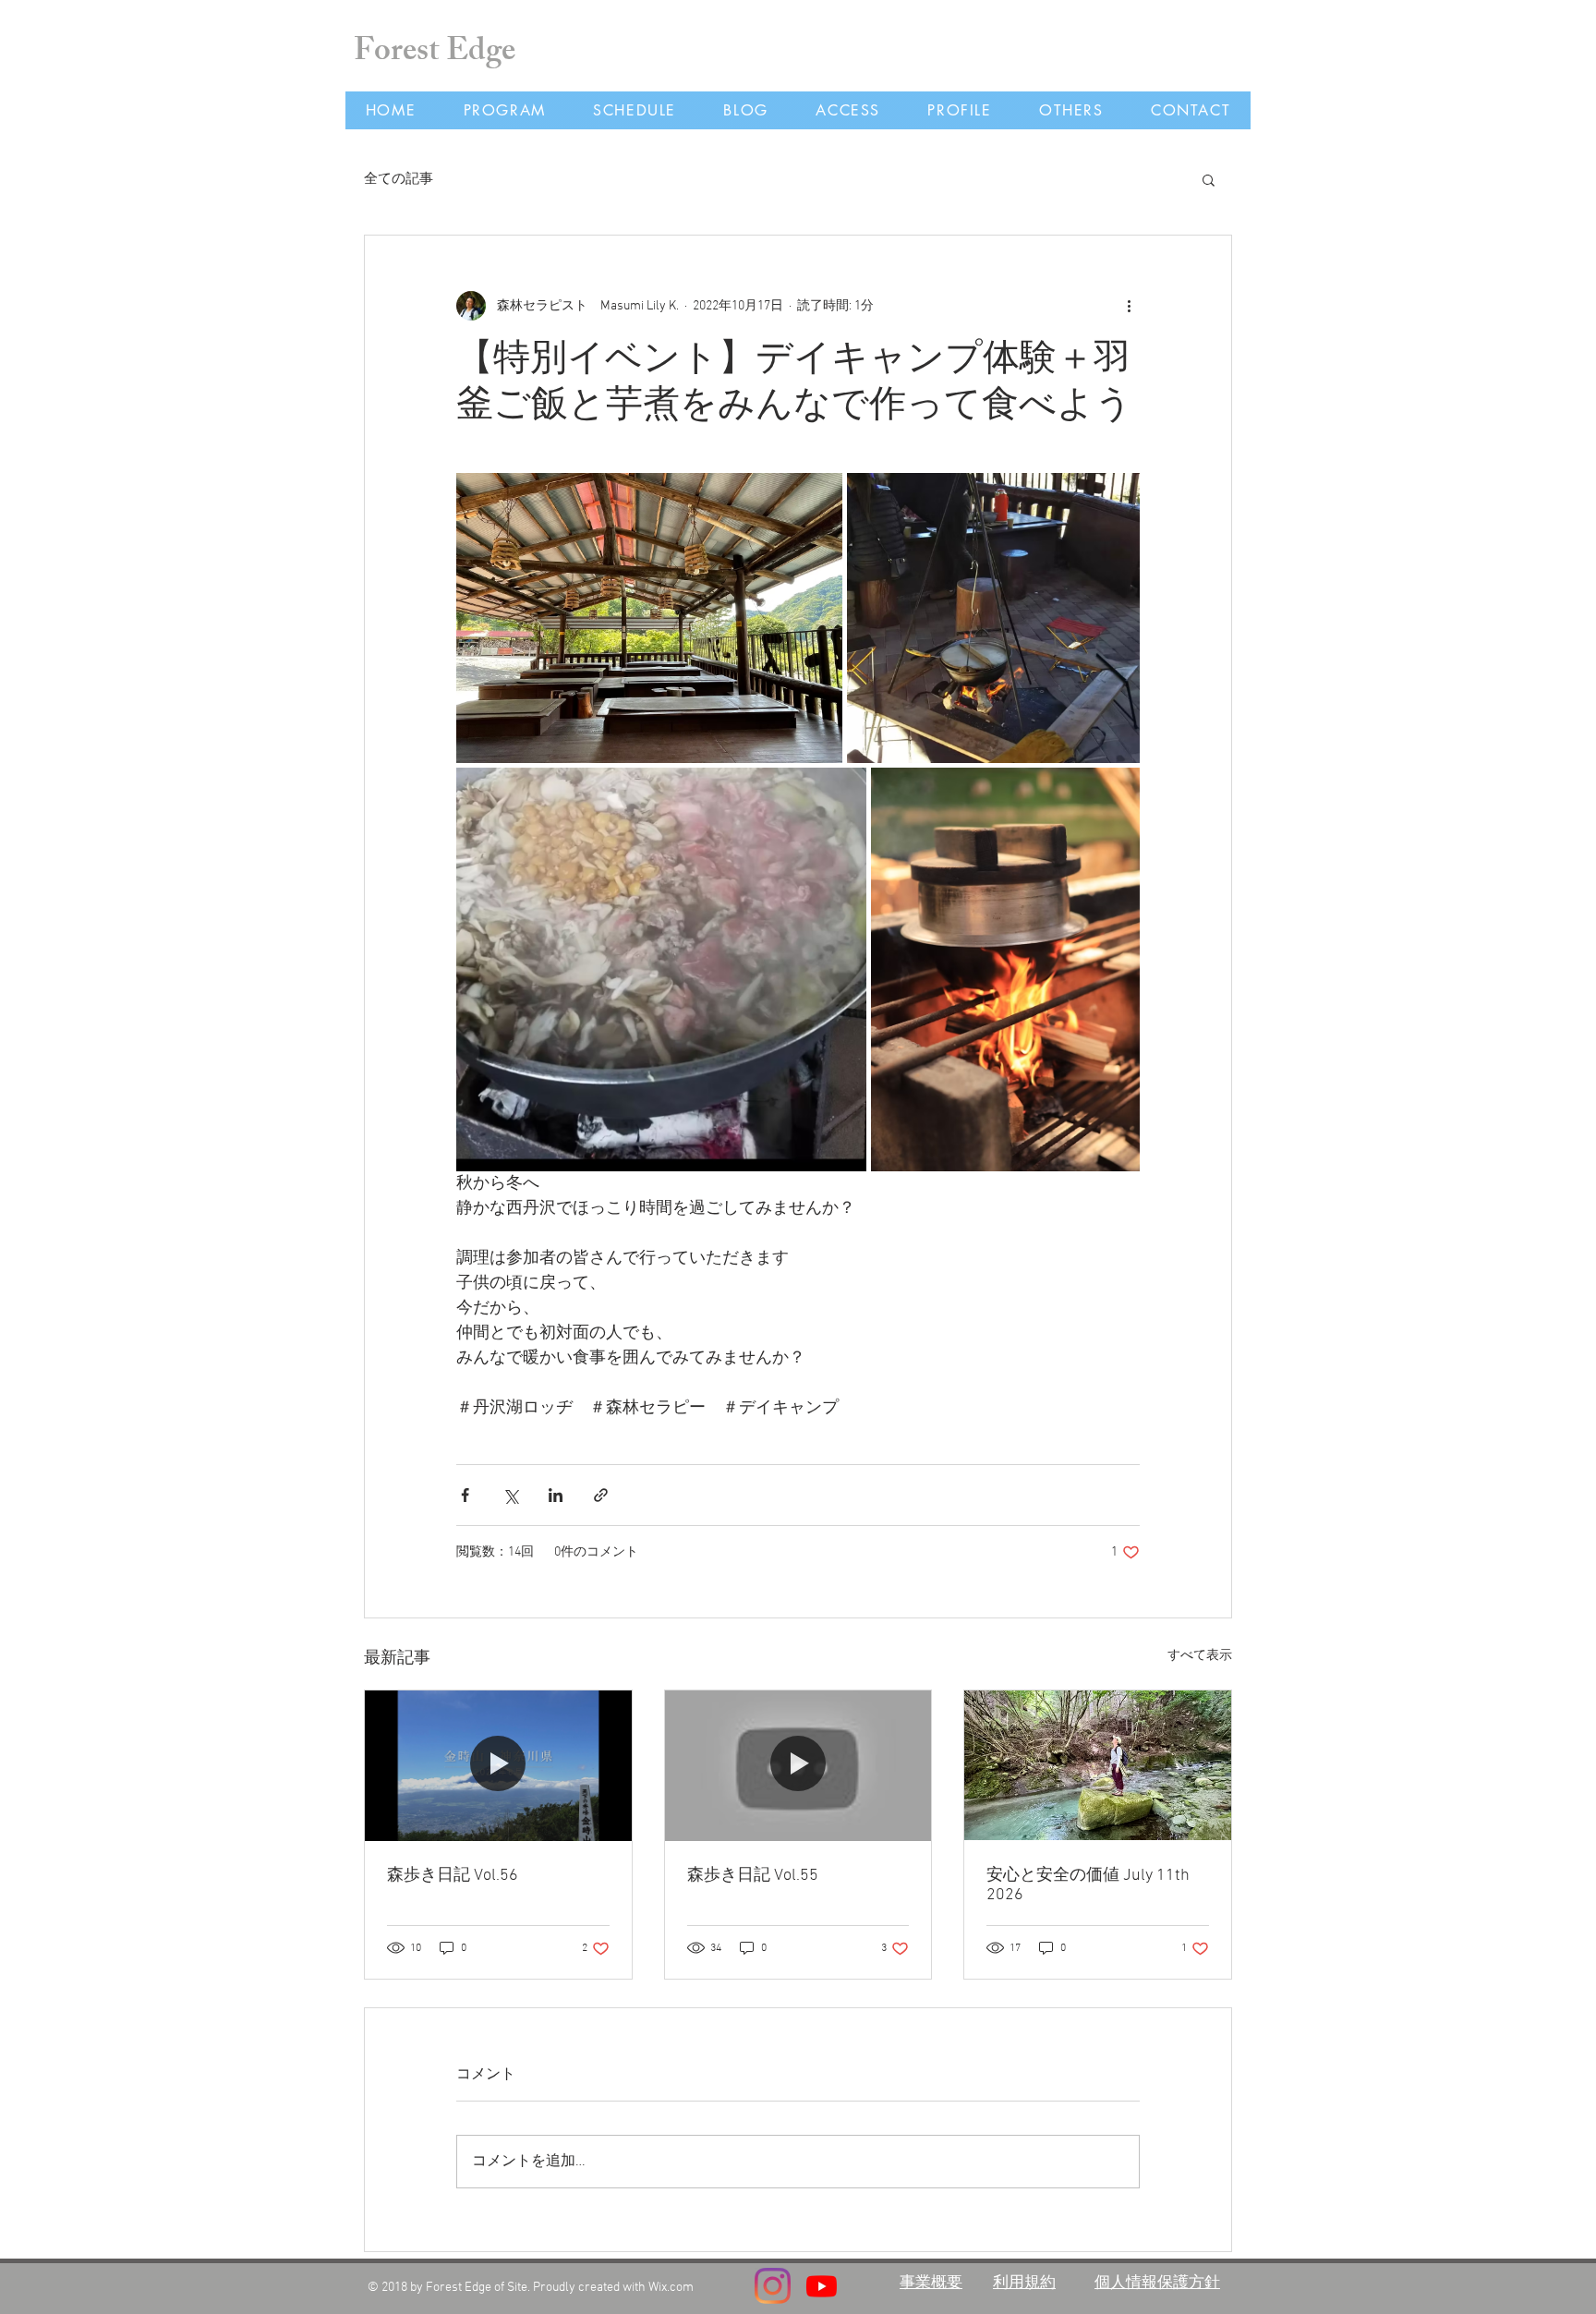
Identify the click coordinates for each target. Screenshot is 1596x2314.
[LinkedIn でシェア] (556, 1495)
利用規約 (1024, 2281)
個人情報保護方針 (1157, 2281)
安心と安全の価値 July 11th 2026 (1088, 1885)
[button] (1209, 179)
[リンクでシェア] (601, 1495)
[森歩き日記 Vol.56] (498, 1765)
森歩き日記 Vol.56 (453, 1876)
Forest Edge (435, 54)
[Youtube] (822, 2286)
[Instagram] (773, 2286)
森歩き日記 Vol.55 (753, 1876)
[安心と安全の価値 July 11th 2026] (1098, 1765)
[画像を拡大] (649, 618)
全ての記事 (399, 179)
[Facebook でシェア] (465, 1495)
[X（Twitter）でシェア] (510, 1495)
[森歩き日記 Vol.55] (798, 1765)
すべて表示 (1200, 1656)
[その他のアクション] (1129, 306)
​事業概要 (931, 2281)
